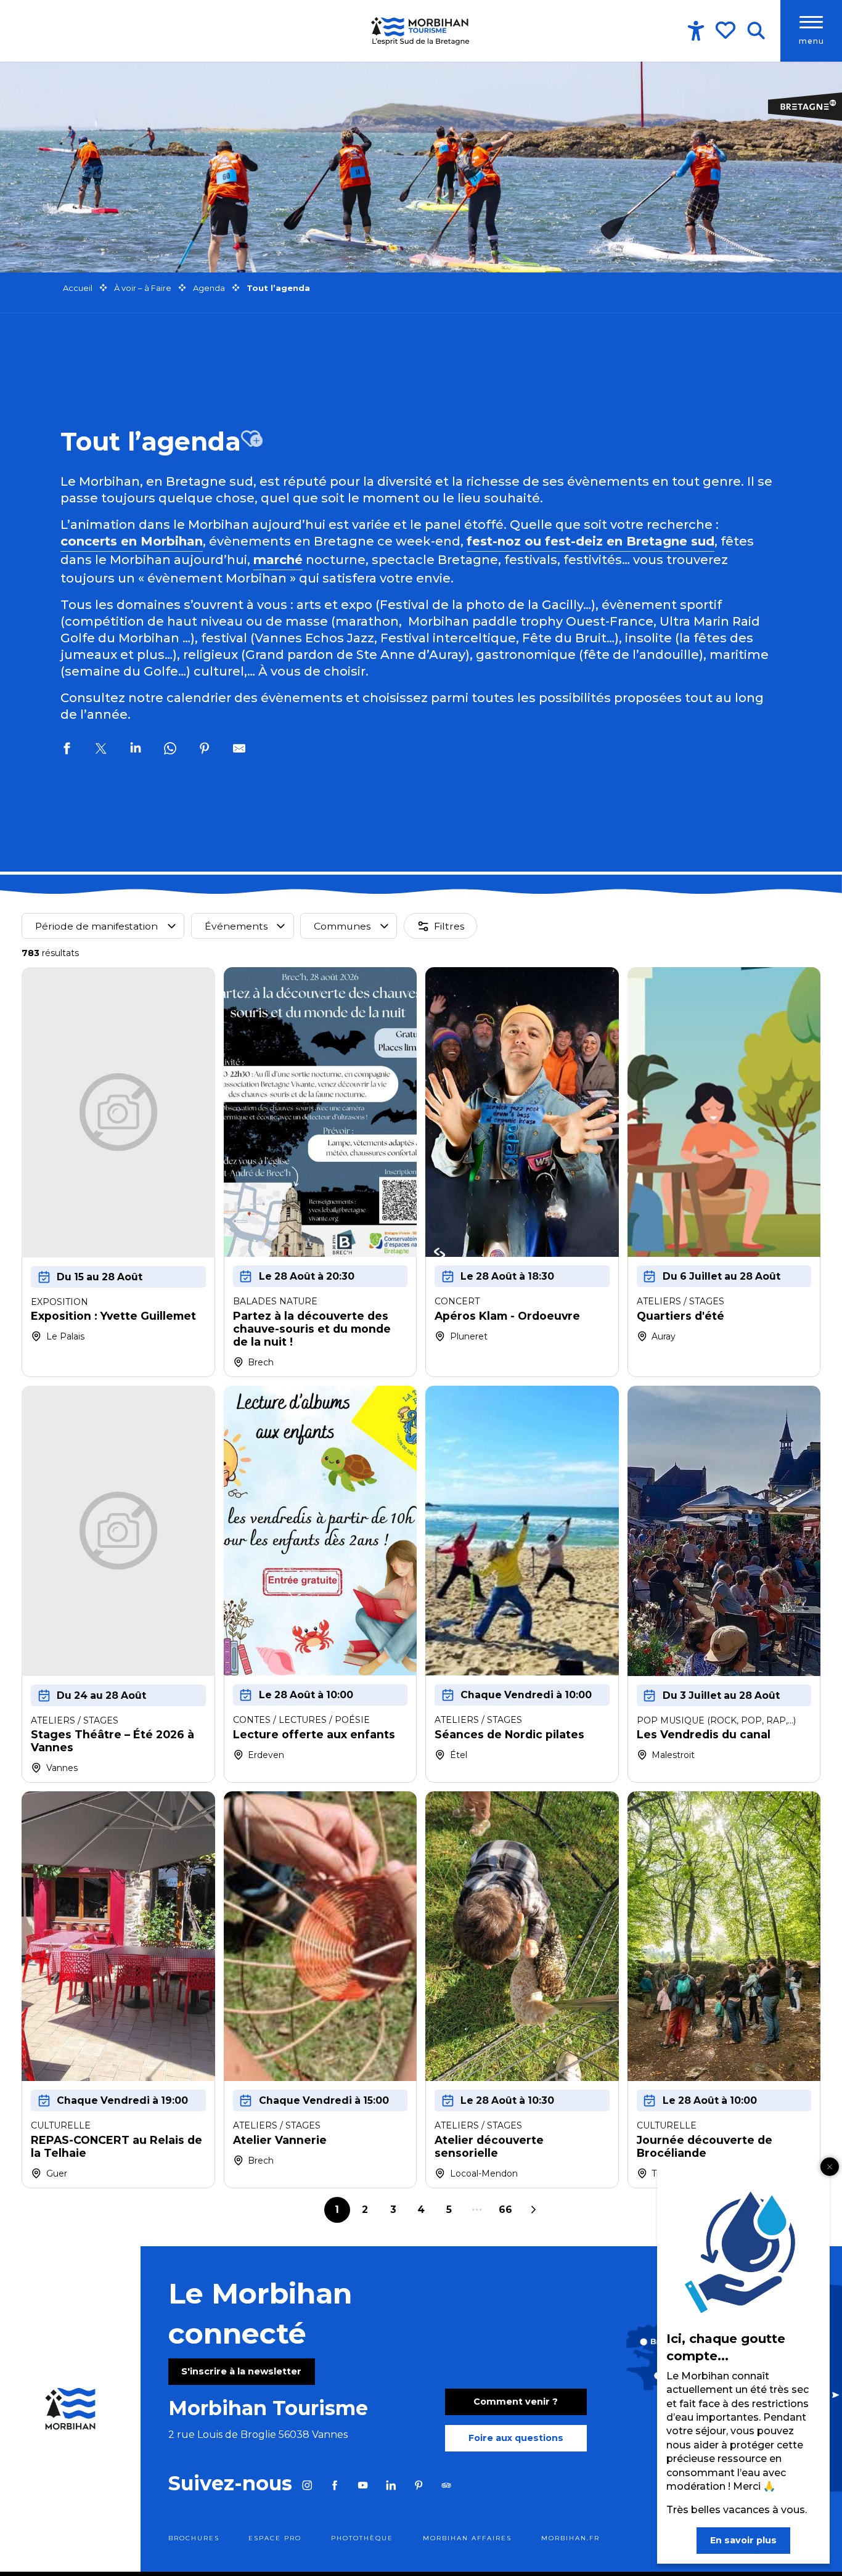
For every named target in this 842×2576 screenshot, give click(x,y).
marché (278, 560)
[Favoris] (727, 30)
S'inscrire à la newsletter (241, 2371)
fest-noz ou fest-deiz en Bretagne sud (591, 541)
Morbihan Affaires (467, 2538)
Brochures (194, 2538)
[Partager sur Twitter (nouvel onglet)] (101, 750)
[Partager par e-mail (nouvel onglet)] (239, 750)
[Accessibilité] (696, 31)
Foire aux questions (516, 2438)
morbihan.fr (570, 2538)
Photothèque (362, 2538)
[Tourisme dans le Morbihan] (421, 31)
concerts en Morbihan (132, 541)
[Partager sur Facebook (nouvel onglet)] (67, 750)
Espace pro (275, 2538)
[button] (756, 31)
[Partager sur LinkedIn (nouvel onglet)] (136, 750)
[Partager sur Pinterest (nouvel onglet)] (205, 750)
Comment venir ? (516, 2402)
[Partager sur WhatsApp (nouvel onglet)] (170, 750)
